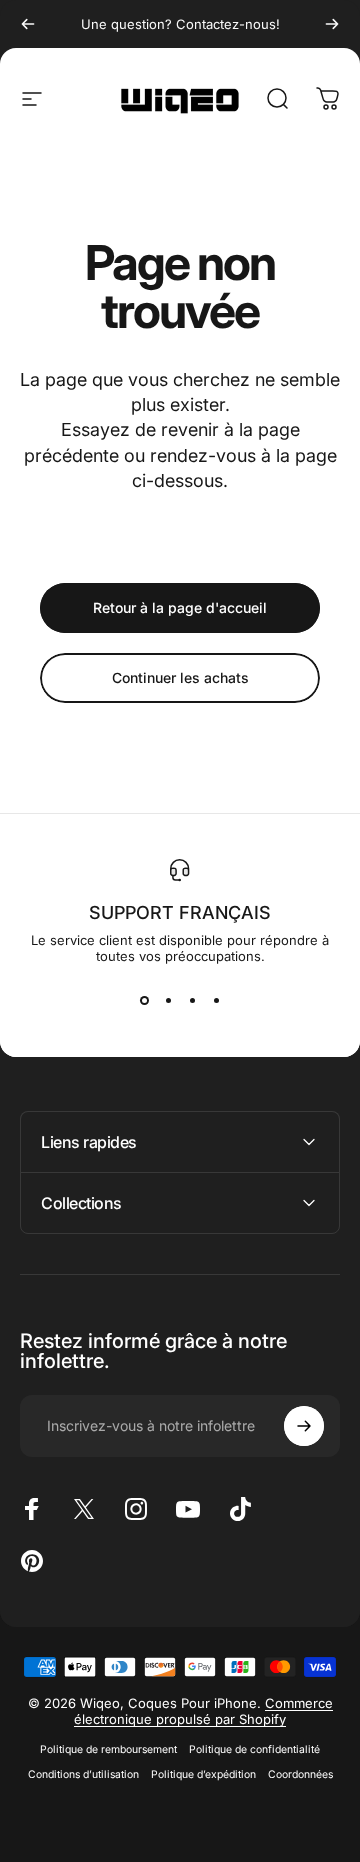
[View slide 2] (168, 1000)
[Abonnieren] (304, 1426)
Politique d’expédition (203, 1774)
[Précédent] (28, 24)
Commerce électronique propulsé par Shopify (203, 1711)
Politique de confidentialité (254, 1749)
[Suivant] (332, 24)
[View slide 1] (144, 1000)
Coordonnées (300, 1774)
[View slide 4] (216, 1000)
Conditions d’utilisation (83, 1774)
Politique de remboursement (108, 1749)
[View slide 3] (192, 1000)
